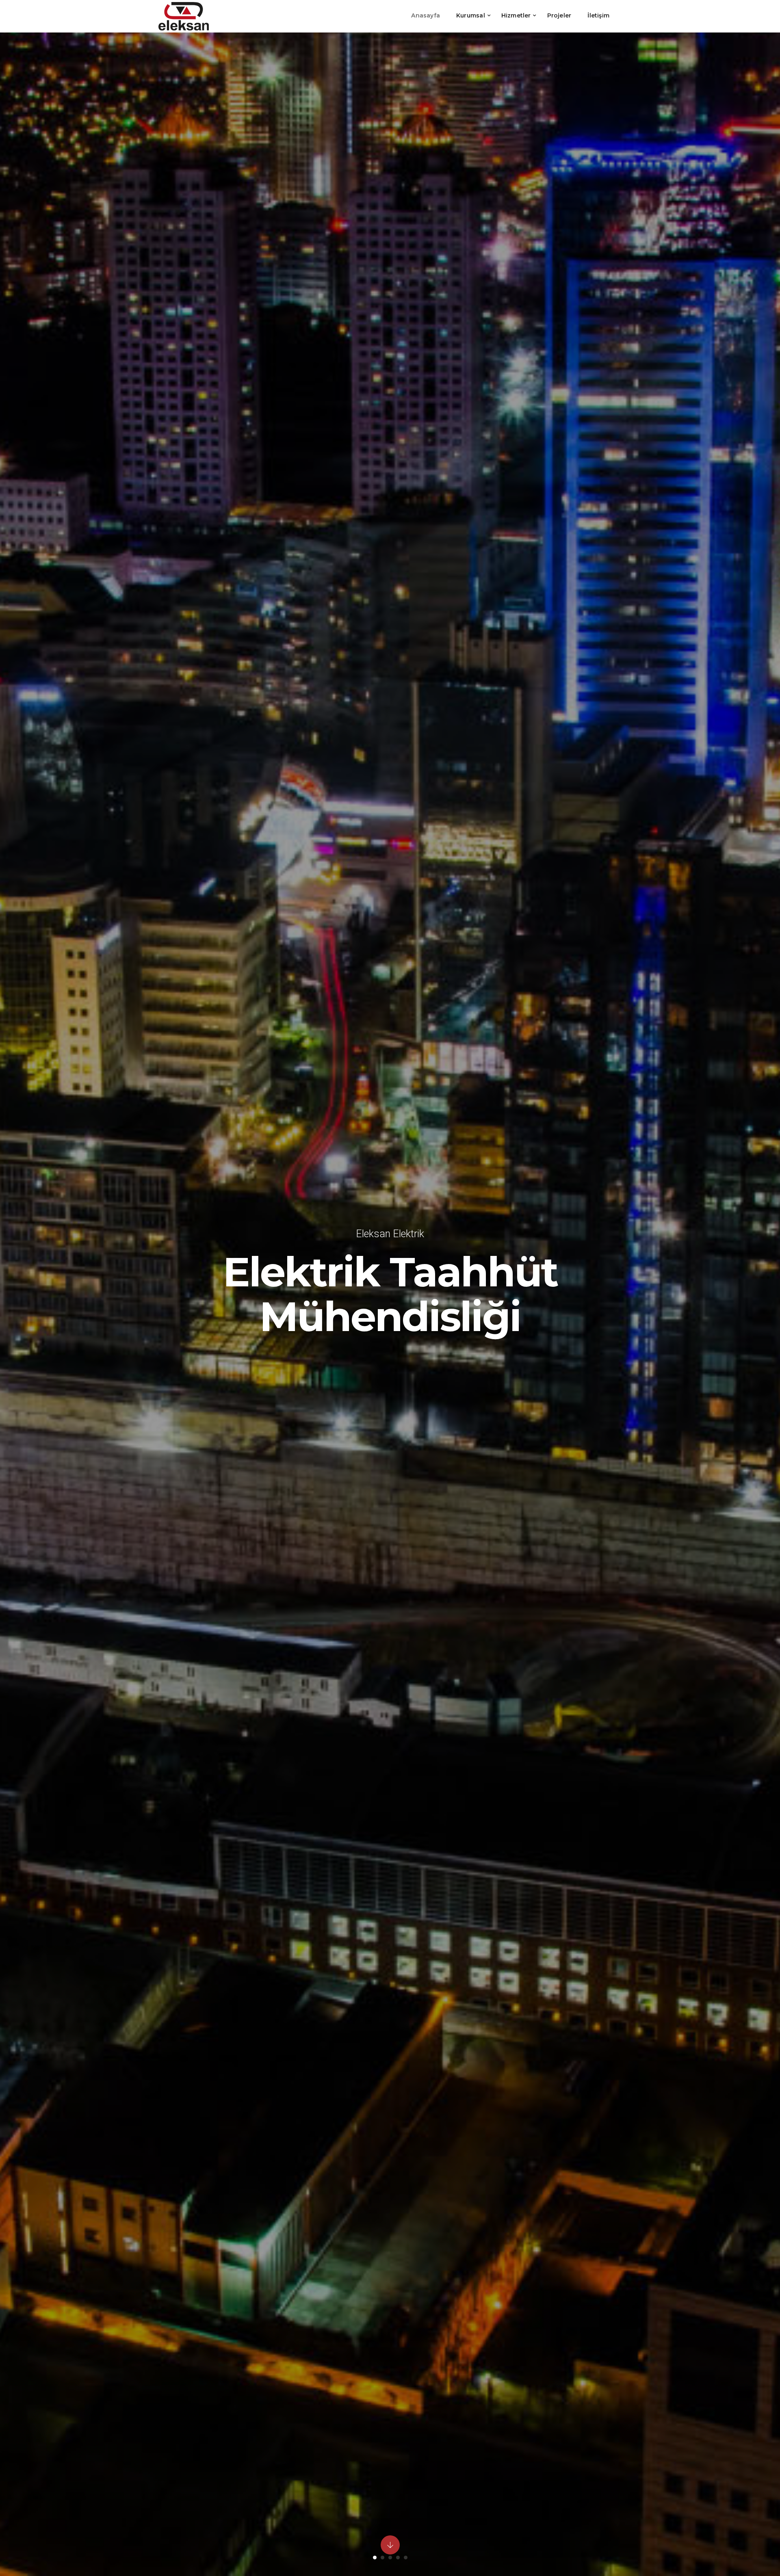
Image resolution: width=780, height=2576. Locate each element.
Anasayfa (426, 15)
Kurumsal (471, 15)
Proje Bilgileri (390, 1348)
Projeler (559, 15)
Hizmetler (516, 15)
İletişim (598, 15)
